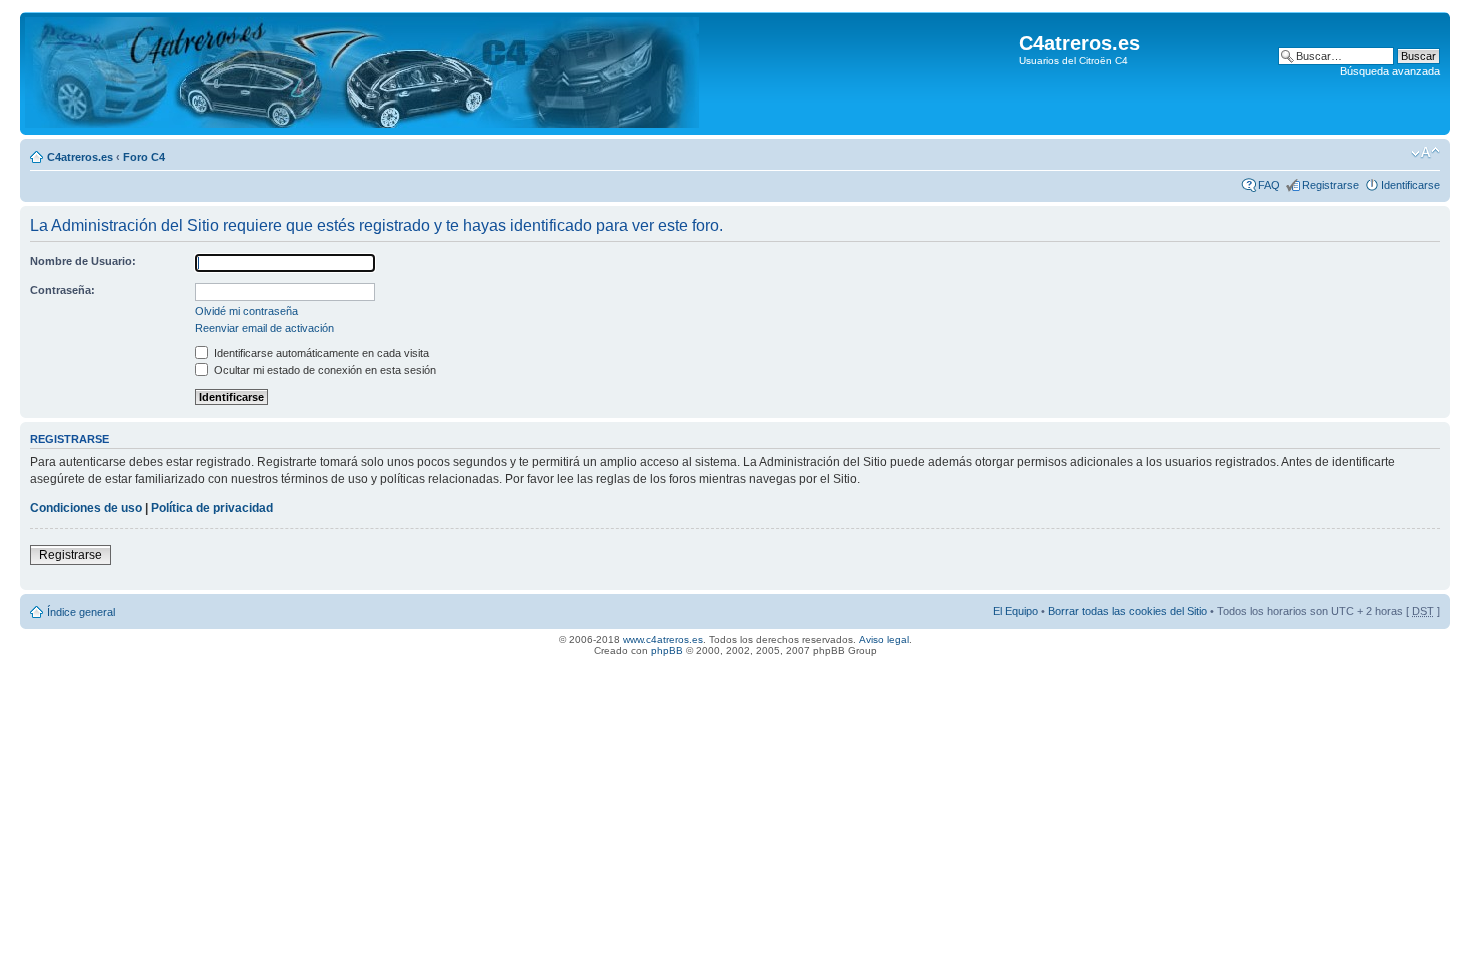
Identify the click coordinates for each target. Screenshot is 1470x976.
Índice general (81, 612)
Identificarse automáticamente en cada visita (320, 353)
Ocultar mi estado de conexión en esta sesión (323, 370)
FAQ (1269, 185)
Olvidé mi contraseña (246, 311)
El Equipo (1015, 611)
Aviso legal (884, 639)
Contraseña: (62, 290)
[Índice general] (362, 73)
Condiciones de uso (86, 508)
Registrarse (1330, 185)
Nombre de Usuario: (83, 261)
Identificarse (1410, 185)
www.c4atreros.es (663, 639)
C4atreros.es (80, 157)
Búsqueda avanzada (1390, 71)
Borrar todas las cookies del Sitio (1127, 611)
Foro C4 (144, 157)
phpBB (667, 650)
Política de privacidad (212, 508)
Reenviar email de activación (264, 328)
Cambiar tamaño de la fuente (1425, 153)
